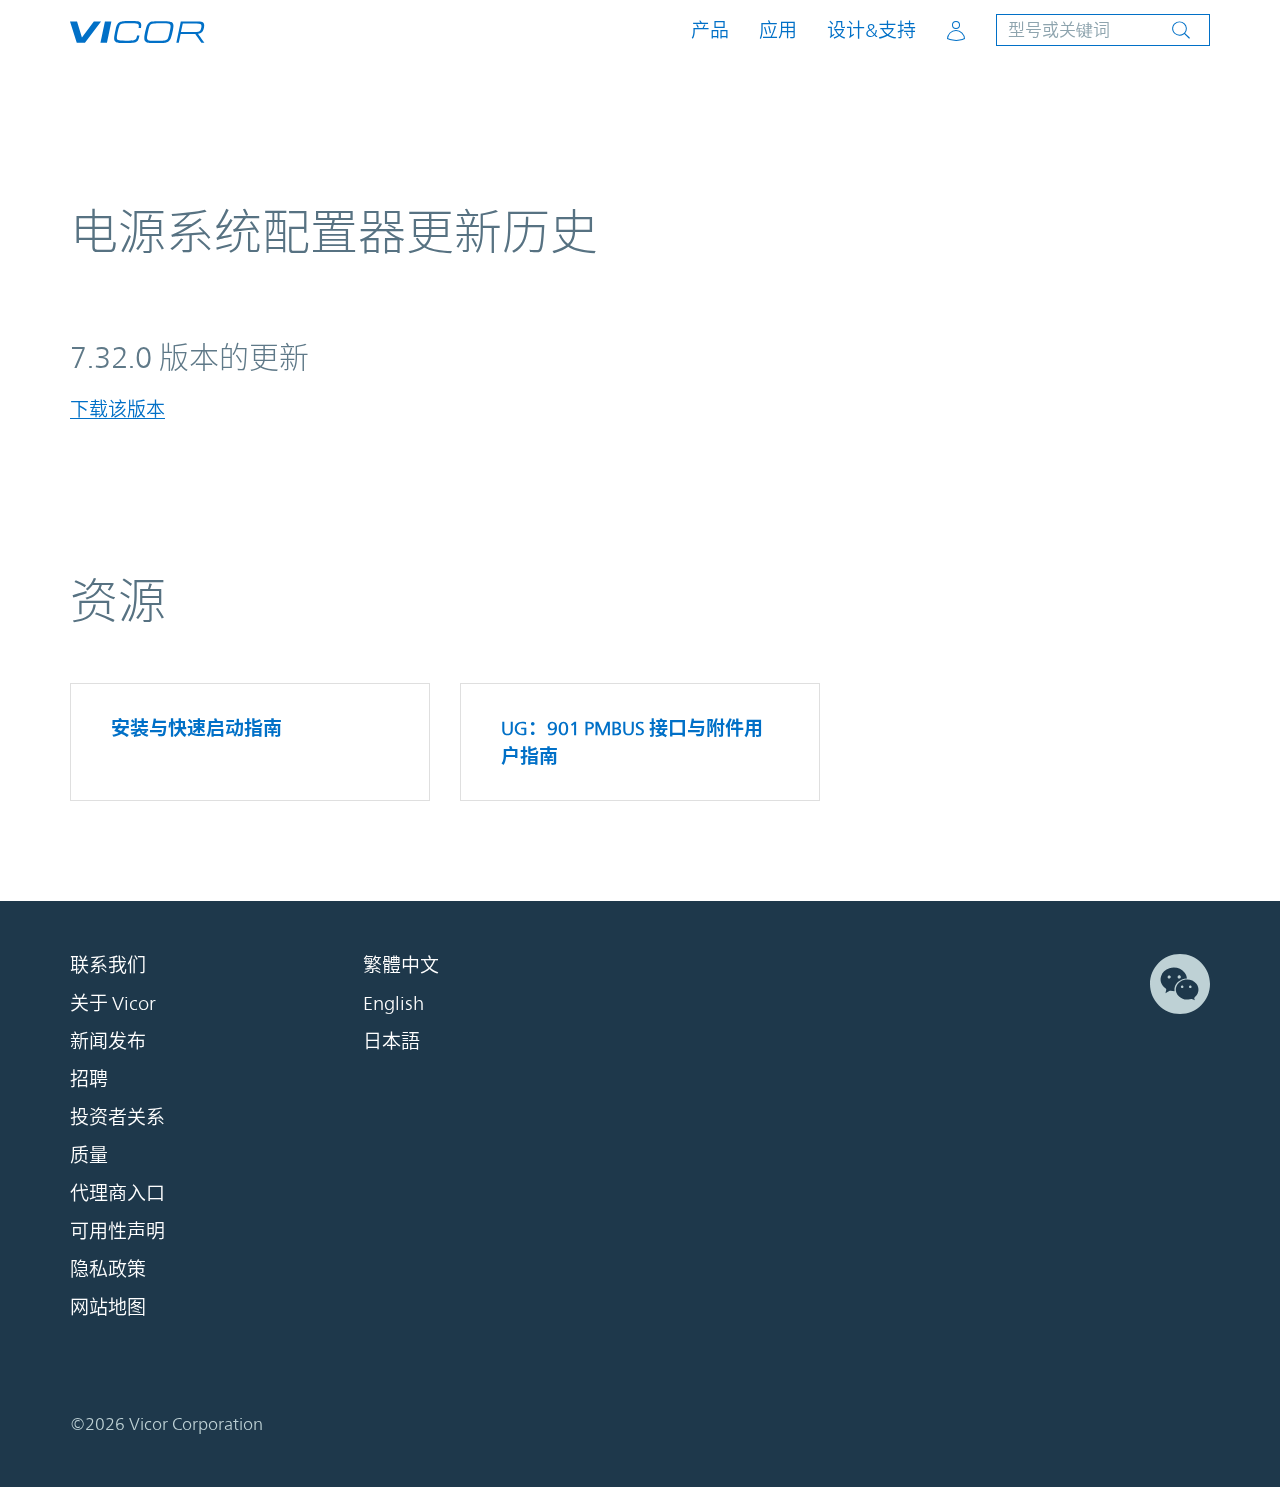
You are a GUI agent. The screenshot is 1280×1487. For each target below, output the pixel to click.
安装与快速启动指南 (196, 728)
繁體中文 (401, 965)
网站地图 (108, 1307)
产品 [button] (710, 30)
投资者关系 (117, 1117)
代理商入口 (117, 1193)
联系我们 (108, 965)
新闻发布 (108, 1041)
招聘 (89, 1079)
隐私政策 (108, 1269)
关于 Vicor (113, 1003)
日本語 (391, 1041)
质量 (89, 1155)
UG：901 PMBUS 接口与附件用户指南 (632, 742)
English (393, 1003)
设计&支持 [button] (871, 30)
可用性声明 (117, 1231)
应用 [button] (778, 30)
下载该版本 (117, 409)
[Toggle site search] (1103, 30)
